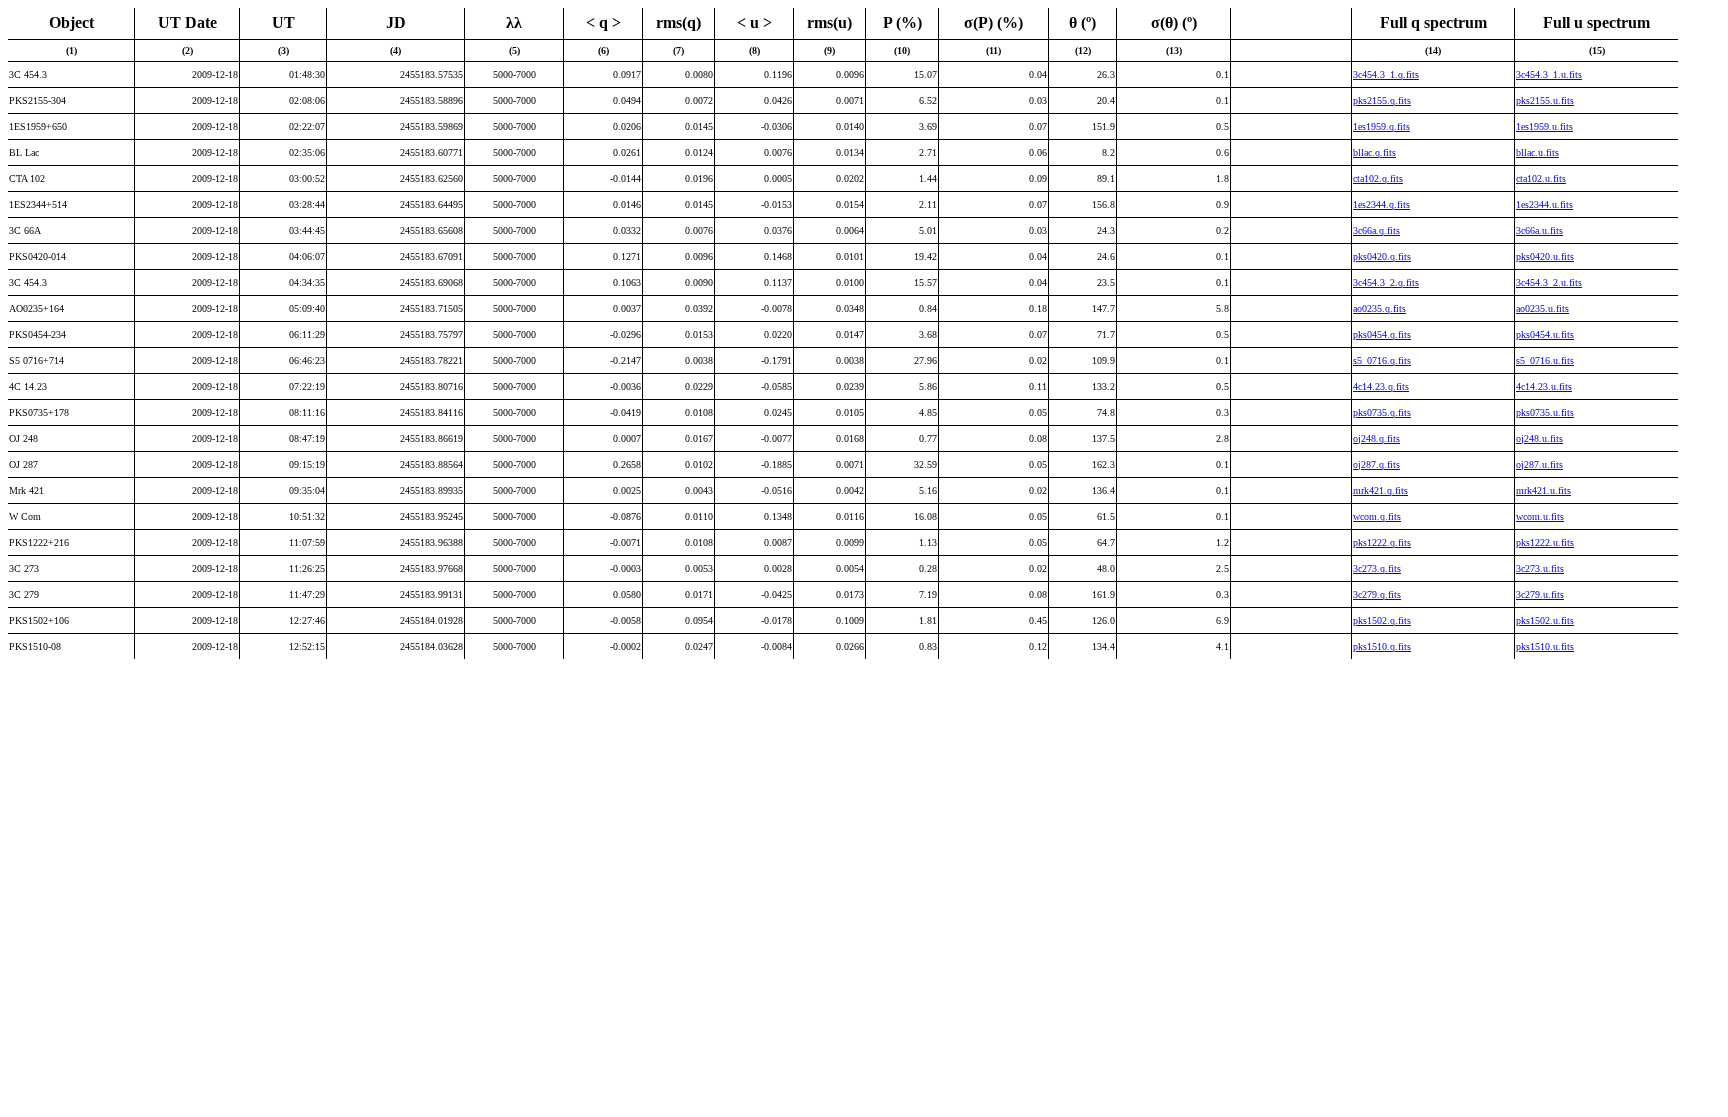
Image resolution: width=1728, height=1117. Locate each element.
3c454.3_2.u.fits (1549, 282)
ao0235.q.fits (1379, 308)
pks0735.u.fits (1545, 412)
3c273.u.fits (1540, 568)
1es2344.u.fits (1544, 204)
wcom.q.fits (1377, 516)
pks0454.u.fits (1545, 334)
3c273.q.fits (1377, 568)
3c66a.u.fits (1539, 230)
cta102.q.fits (1378, 178)
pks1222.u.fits (1545, 542)
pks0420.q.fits (1382, 256)
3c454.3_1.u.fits (1549, 74)
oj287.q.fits (1376, 464)
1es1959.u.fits (1544, 126)
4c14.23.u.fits (1544, 386)
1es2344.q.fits (1381, 204)
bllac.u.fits (1537, 152)
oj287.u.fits (1539, 464)
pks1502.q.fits (1382, 620)
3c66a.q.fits (1376, 230)
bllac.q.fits (1374, 152)
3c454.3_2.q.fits (1386, 282)
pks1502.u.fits (1545, 620)
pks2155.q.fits (1382, 100)
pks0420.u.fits (1545, 256)
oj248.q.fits (1376, 438)
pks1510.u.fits (1545, 646)
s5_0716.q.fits (1382, 360)
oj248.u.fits (1539, 438)
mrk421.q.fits (1380, 490)
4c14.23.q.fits (1381, 386)
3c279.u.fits (1540, 594)
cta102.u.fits (1541, 178)
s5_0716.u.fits (1545, 360)
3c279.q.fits (1377, 594)
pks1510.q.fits (1382, 646)
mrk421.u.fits (1543, 490)
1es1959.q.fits (1381, 126)
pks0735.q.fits (1382, 412)
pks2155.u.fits (1545, 100)
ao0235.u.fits (1542, 308)
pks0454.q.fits (1382, 334)
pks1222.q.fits (1382, 542)
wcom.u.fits (1540, 516)
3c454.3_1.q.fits (1386, 74)
